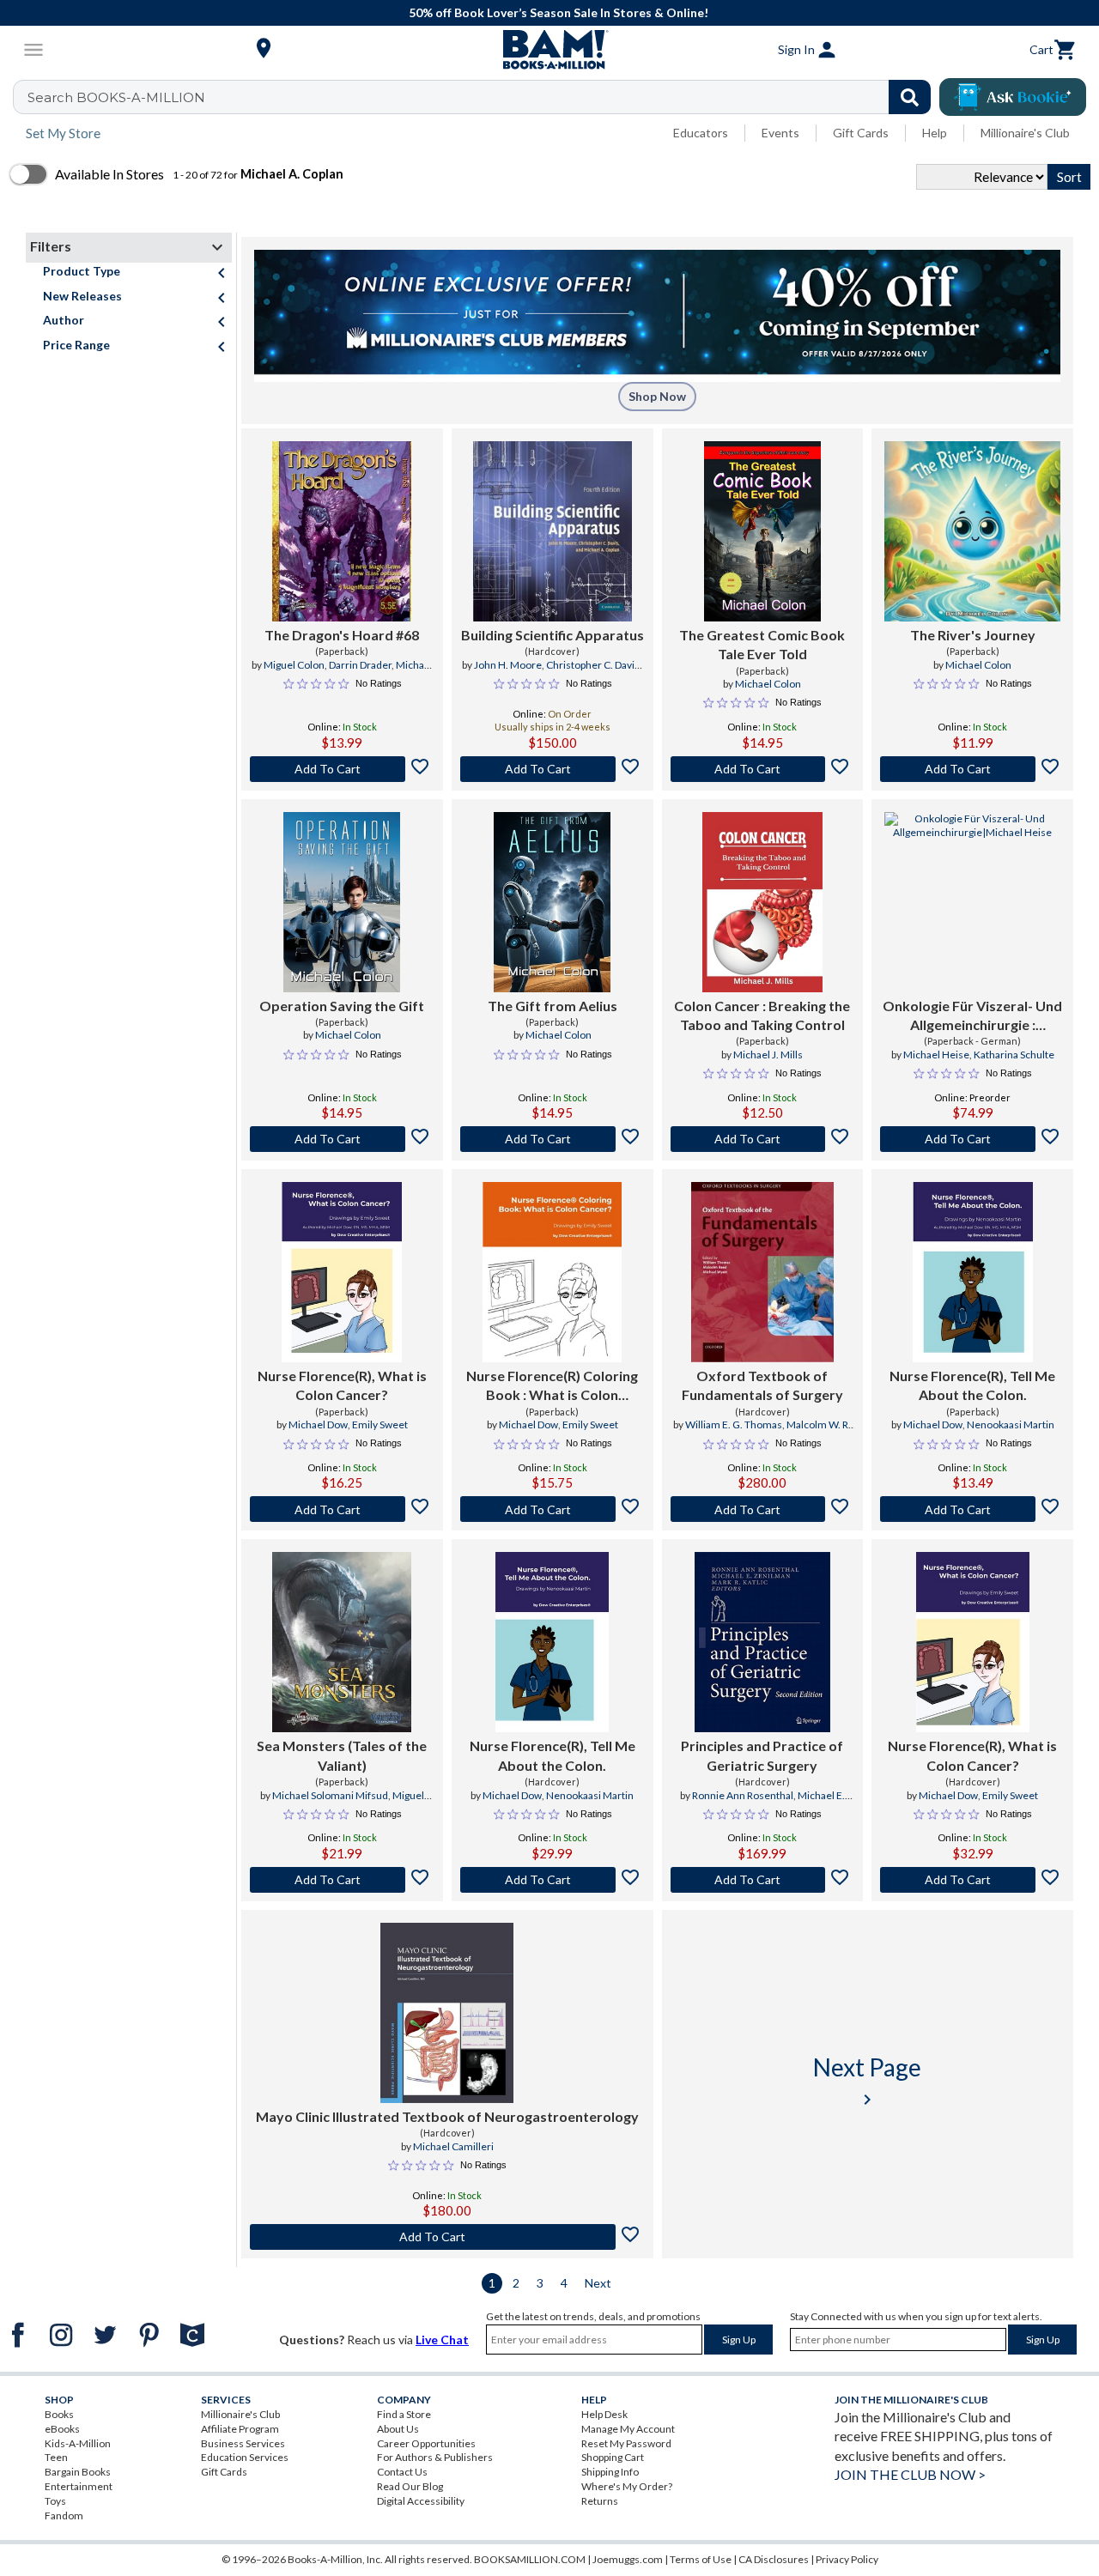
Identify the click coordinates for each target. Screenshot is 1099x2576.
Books (59, 2414)
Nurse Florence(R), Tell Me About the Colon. (972, 1385)
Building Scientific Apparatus (553, 635)
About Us (398, 2429)
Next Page (867, 2081)
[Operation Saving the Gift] (342, 902)
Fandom (64, 2515)
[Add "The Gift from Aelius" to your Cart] (553, 1139)
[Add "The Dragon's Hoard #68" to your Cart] (342, 769)
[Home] (549, 50)
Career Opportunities (426, 2443)
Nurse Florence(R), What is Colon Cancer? (342, 1385)
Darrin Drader (360, 665)
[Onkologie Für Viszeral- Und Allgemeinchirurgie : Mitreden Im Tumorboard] (972, 902)
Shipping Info (610, 2472)
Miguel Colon (294, 665)
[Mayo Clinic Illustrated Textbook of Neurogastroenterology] (447, 2013)
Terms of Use (701, 2559)
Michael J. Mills (768, 1055)
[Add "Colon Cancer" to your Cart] (763, 1139)
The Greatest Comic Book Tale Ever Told (762, 644)
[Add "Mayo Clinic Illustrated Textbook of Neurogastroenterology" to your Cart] (447, 2237)
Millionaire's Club (1025, 133)
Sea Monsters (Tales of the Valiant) (342, 1755)
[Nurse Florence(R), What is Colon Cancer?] (342, 1272)
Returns (600, 2501)
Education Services (245, 2457)
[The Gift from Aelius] (552, 902)
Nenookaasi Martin (1011, 1424)
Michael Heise (936, 1055)
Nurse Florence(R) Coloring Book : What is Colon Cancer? (552, 1386)
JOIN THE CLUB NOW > (910, 2474)
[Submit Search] (910, 97)
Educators (701, 133)
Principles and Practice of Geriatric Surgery (762, 1755)
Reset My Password (626, 2443)
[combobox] (483, 97)
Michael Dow (318, 1424)
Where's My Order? (627, 2486)
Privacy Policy (847, 2559)
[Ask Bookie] (1013, 97)
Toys (55, 2501)
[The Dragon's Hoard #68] (342, 531)
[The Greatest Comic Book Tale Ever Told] (762, 531)
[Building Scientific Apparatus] (553, 531)
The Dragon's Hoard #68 (342, 635)
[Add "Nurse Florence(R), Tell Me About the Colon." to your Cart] (972, 1509)
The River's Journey (973, 635)
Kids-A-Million (78, 2443)
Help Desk (604, 2414)
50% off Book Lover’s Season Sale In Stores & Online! (559, 12)
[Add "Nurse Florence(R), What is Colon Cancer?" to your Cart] (342, 1509)
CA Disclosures (774, 2559)
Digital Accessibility (421, 2501)
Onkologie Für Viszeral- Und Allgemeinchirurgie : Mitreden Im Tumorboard (972, 1016)
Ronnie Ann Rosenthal (743, 1795)
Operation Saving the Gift (342, 1006)
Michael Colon (768, 684)
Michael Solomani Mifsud (368, 672)
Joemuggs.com (628, 2559)
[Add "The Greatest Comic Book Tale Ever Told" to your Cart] (763, 769)
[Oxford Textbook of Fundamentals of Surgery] (762, 1272)
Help (935, 133)
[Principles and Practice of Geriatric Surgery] (763, 1642)
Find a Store (404, 2414)
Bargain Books (78, 2472)
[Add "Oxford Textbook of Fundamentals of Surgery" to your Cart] (763, 1509)
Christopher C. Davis (593, 665)
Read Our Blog (410, 2486)
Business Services (243, 2443)
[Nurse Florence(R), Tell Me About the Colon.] (973, 1272)
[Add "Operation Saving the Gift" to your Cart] (342, 1139)
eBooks (62, 2429)
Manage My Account (628, 2429)
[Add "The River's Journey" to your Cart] (972, 769)
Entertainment (79, 2486)
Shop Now (657, 396)
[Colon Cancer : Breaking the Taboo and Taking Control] (762, 902)
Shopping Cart (613, 2457)
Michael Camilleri (453, 2146)
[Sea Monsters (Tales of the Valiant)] (342, 1642)
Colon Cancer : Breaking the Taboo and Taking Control (762, 1015)
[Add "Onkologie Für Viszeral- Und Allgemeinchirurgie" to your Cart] (972, 1139)
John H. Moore (508, 665)
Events (780, 133)
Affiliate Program (240, 2429)
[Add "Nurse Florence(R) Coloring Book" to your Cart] (553, 1509)
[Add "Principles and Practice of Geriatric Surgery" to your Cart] (763, 1880)
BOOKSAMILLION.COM (530, 2559)
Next (598, 2283)
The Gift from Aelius (553, 1006)
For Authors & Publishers (435, 2457)
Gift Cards (861, 133)
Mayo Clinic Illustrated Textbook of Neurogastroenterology (447, 2116)
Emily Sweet (380, 1424)
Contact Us (402, 2472)
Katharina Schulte (1014, 1055)
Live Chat (442, 2340)
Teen (56, 2457)
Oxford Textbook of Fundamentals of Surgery (762, 1385)
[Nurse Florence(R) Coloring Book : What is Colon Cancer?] (552, 1272)
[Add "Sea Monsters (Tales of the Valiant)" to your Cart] (342, 1880)
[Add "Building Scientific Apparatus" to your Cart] (553, 769)
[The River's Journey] (972, 531)
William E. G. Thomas (734, 1424)
